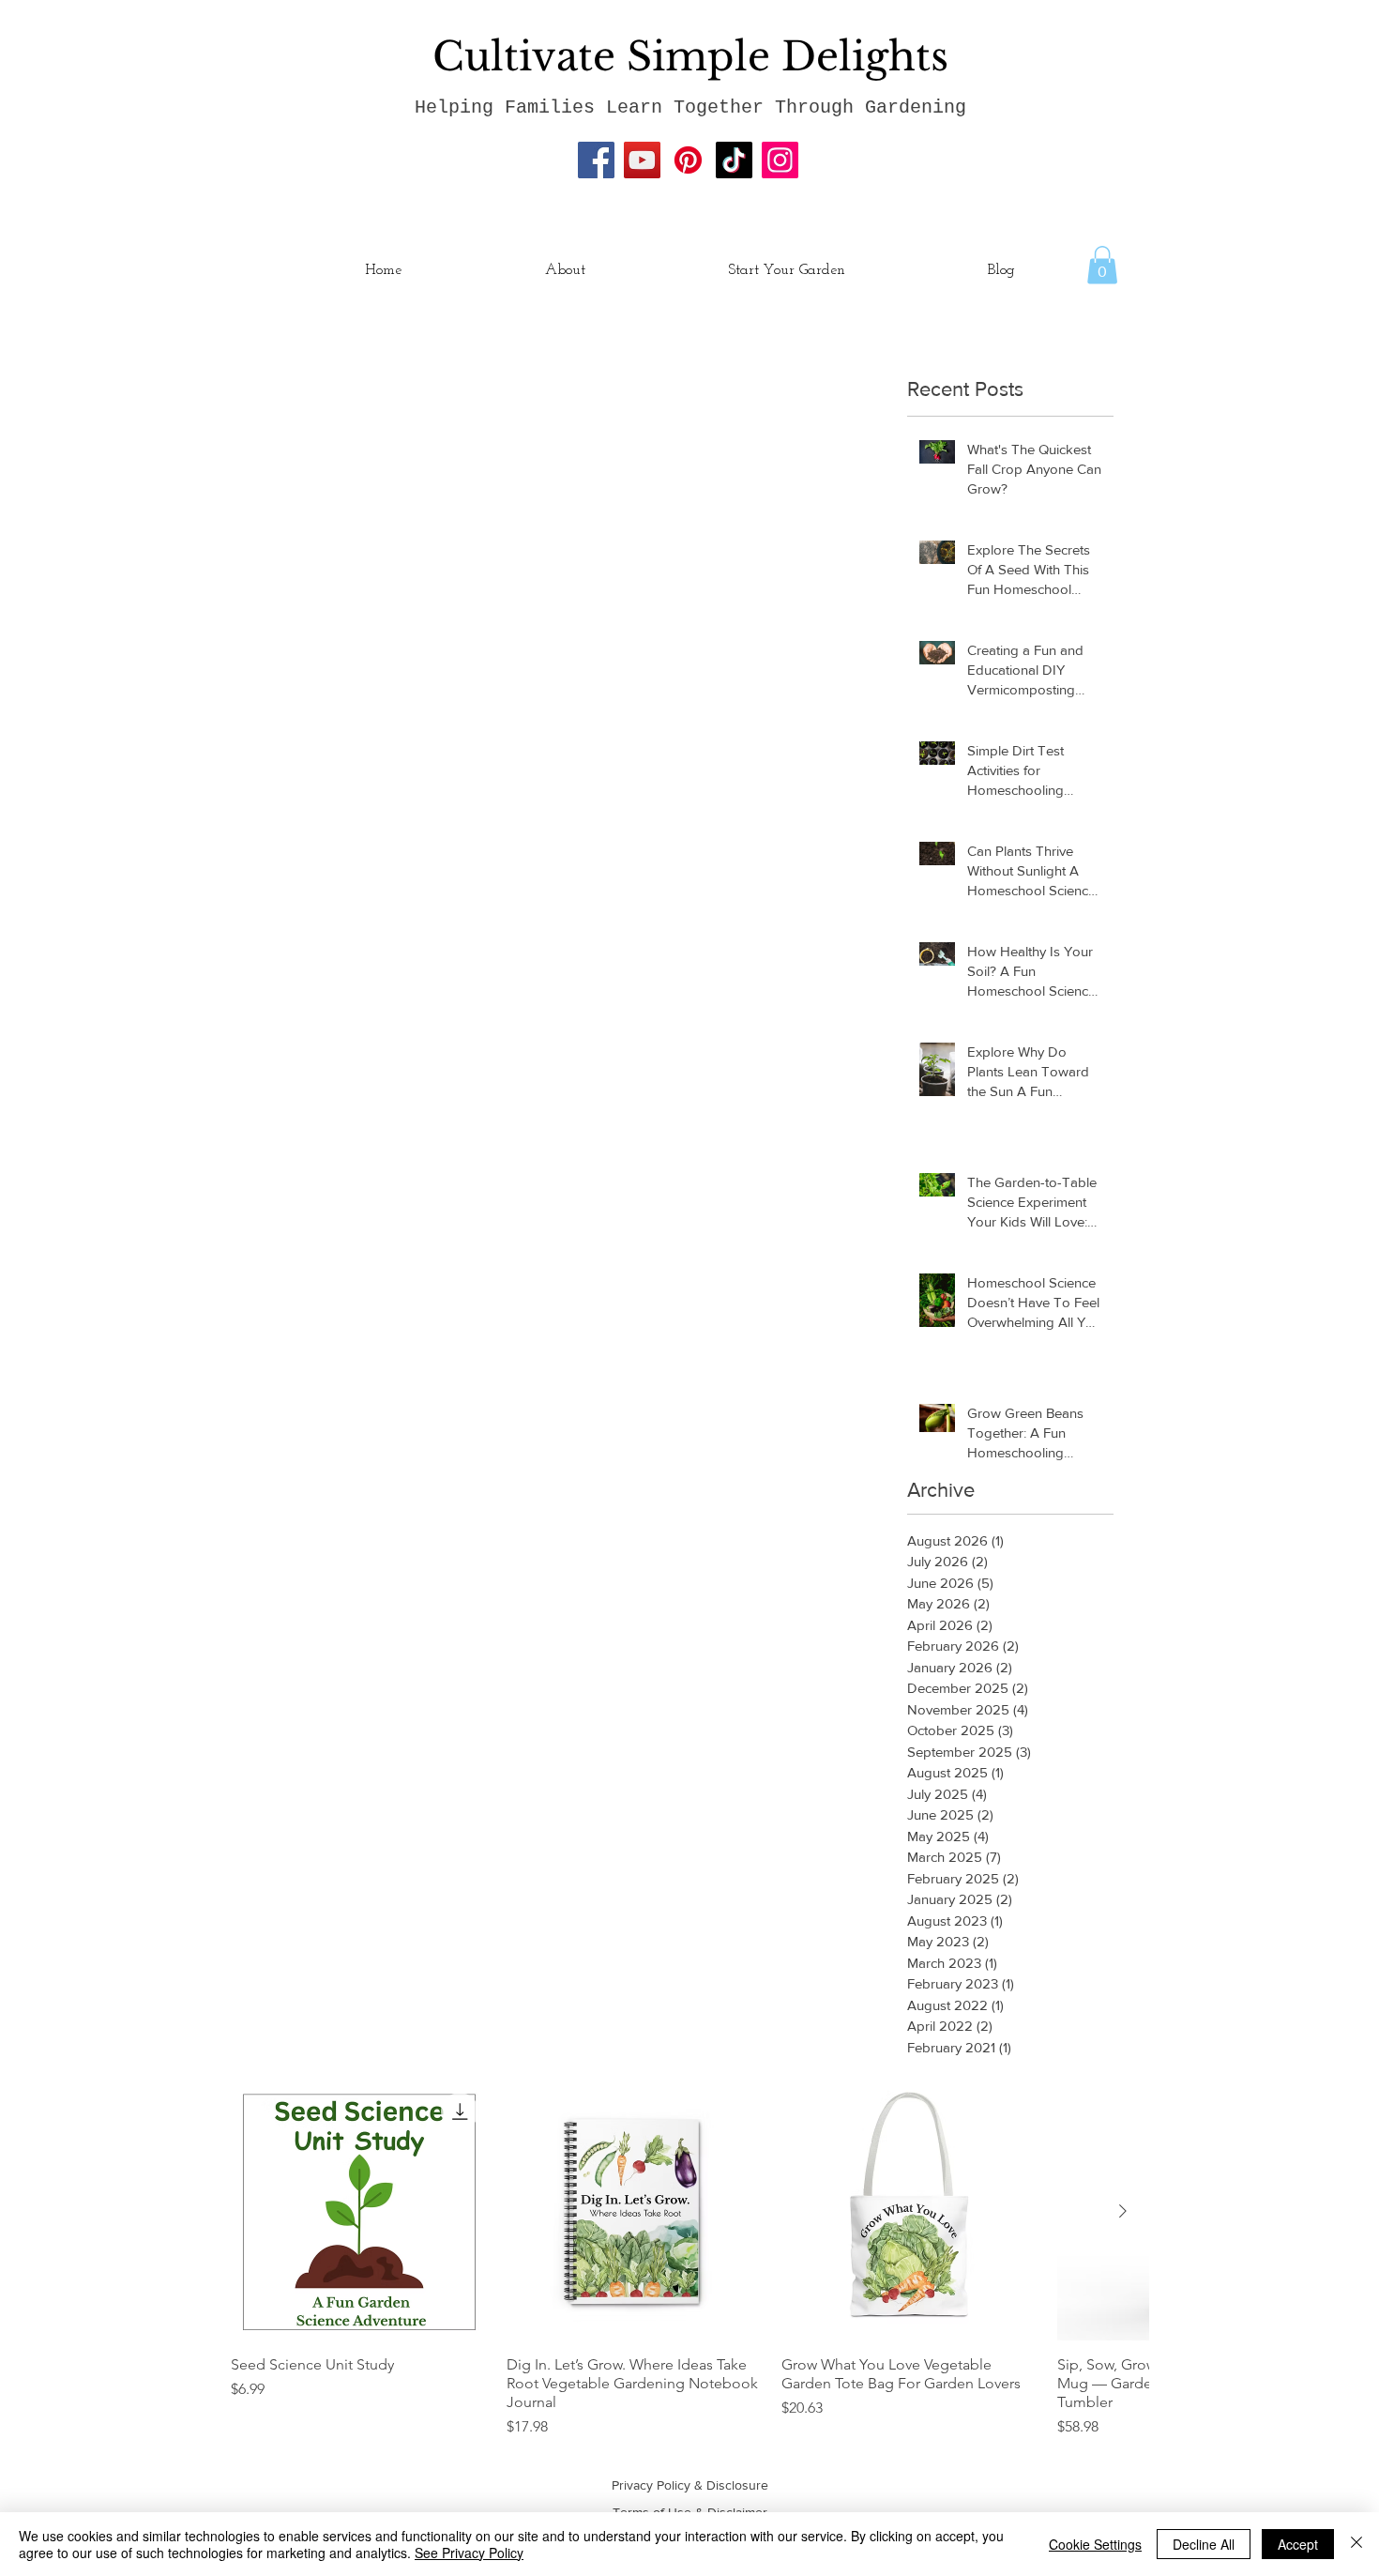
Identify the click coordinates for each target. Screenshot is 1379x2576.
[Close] (1356, 2544)
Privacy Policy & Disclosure (690, 2485)
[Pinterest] (688, 160)
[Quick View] (359, 2212)
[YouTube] (642, 160)
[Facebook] (596, 160)
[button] (1102, 265)
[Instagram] (780, 160)
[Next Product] (1123, 2211)
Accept (1298, 2544)
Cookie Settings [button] (1095, 2544)
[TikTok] (734, 160)
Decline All (1204, 2544)
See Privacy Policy (469, 2553)
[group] (689, 2261)
